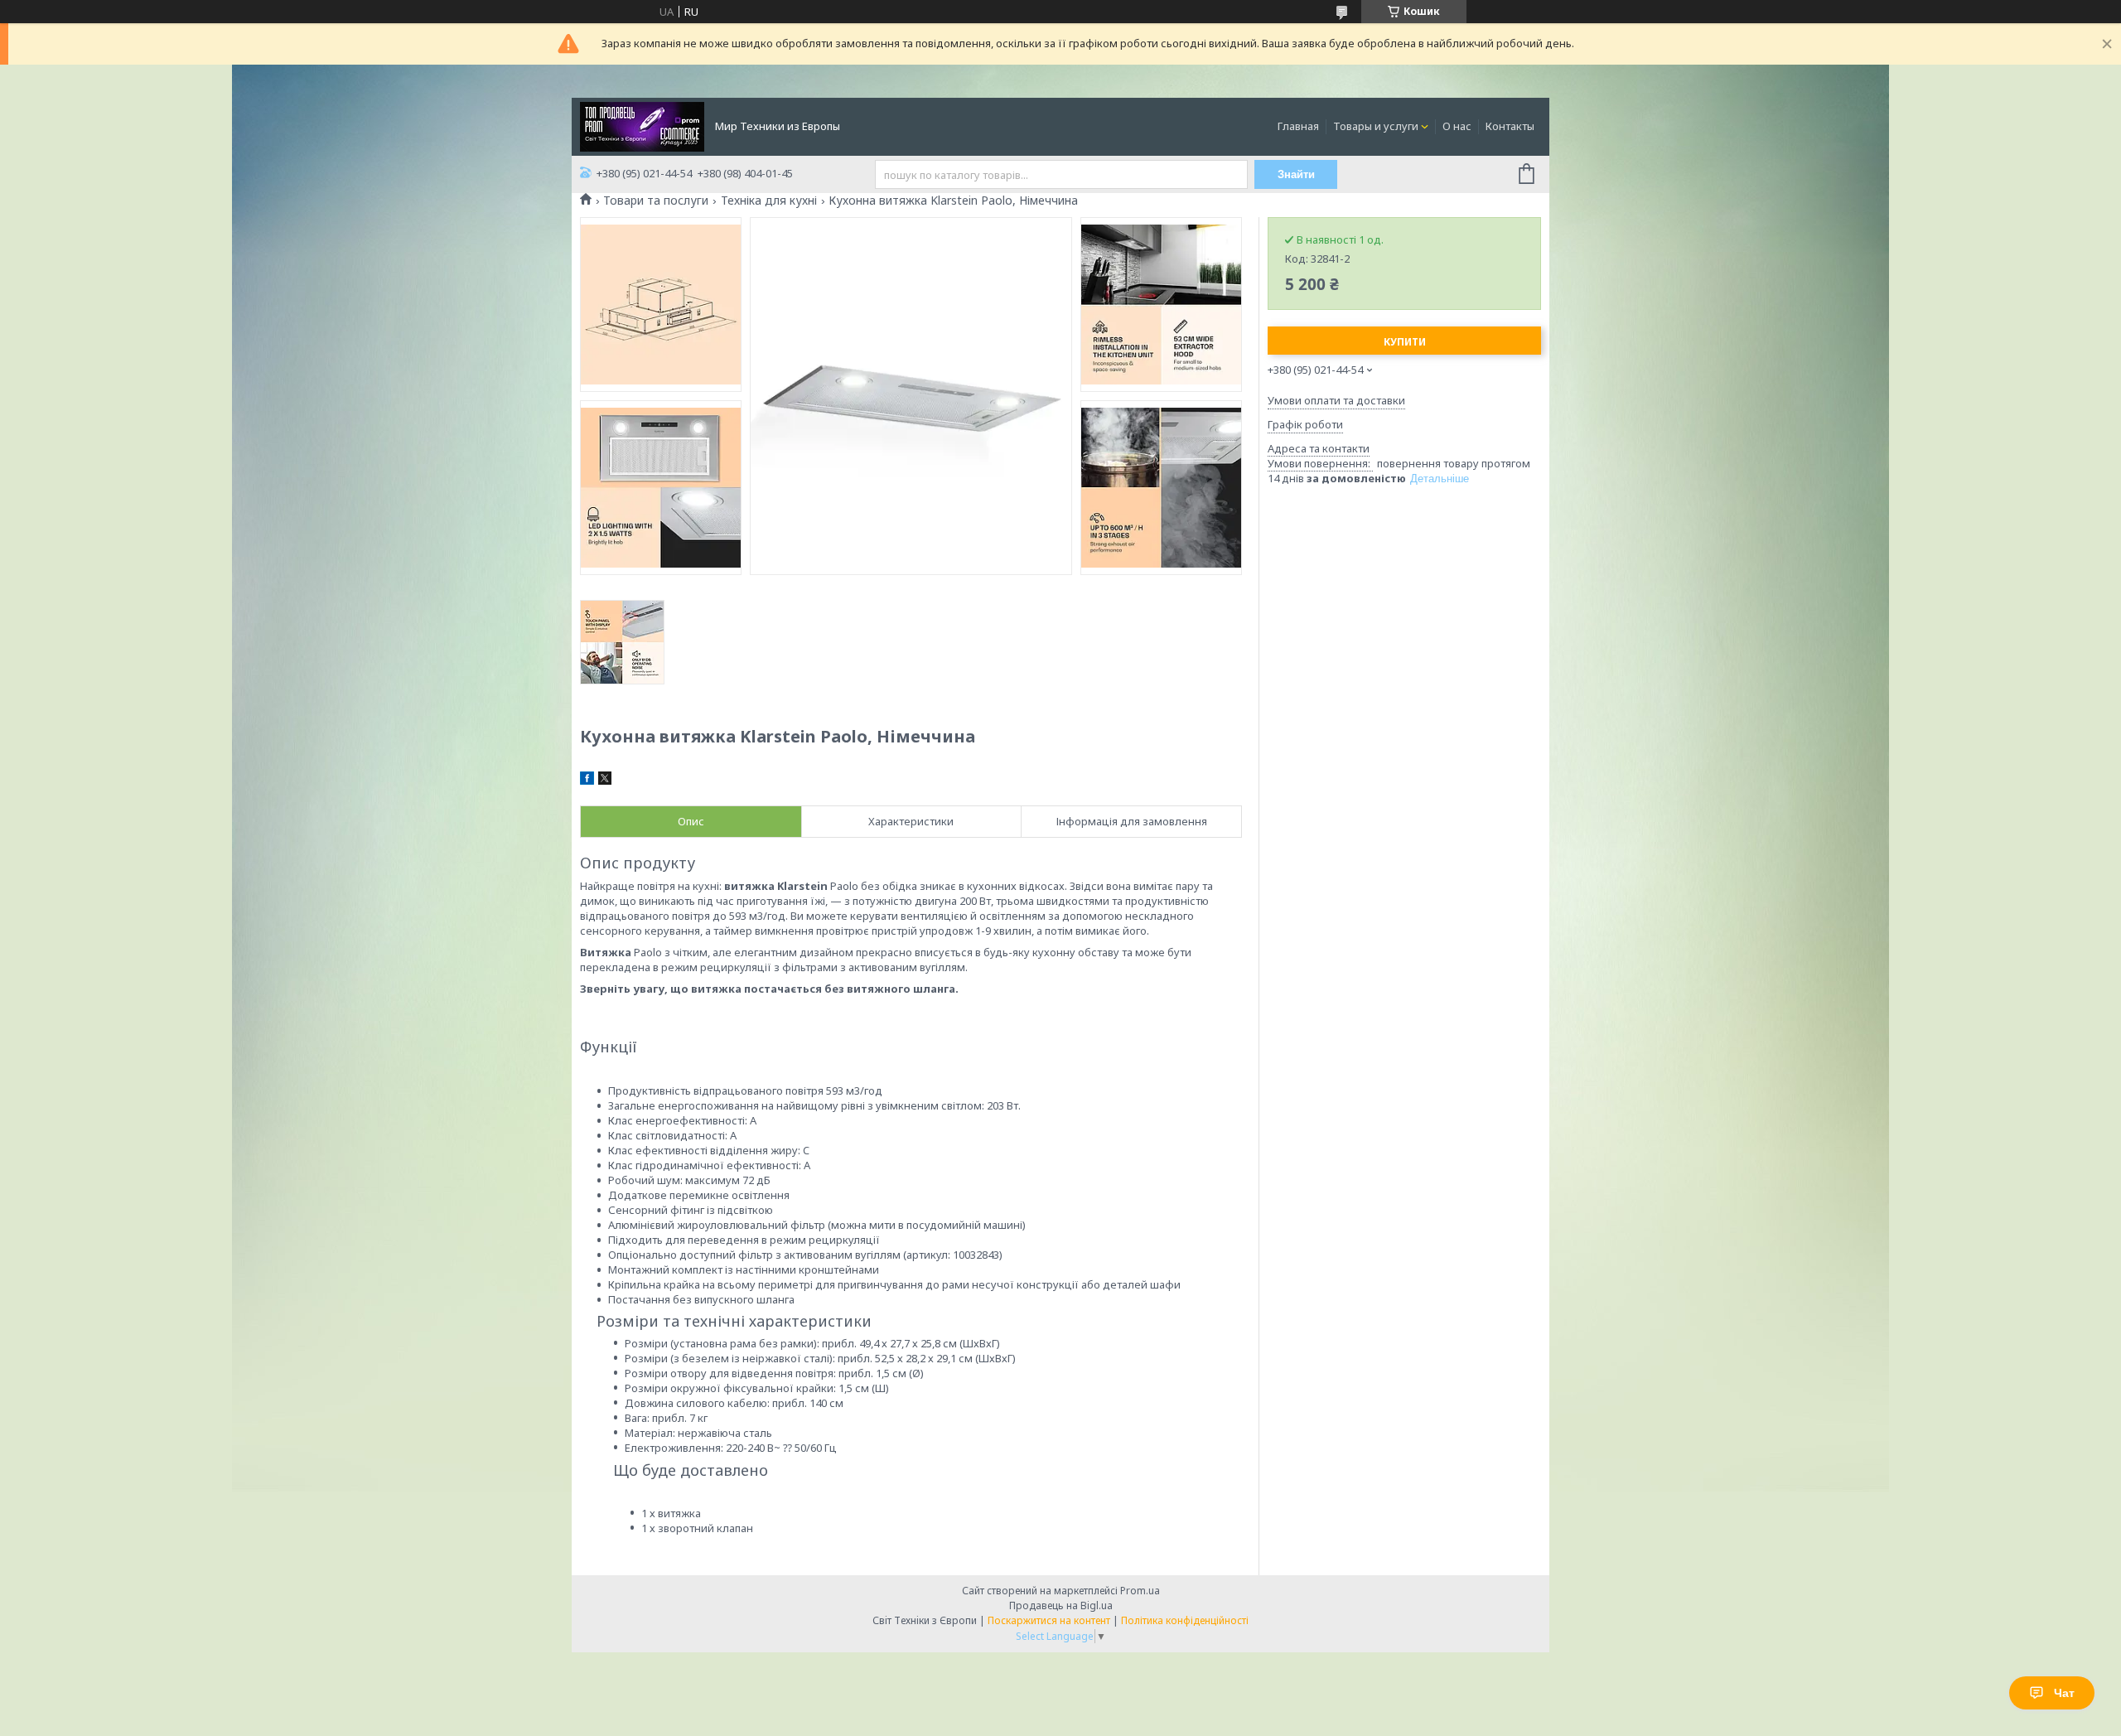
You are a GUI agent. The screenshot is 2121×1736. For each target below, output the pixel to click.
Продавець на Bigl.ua (1061, 1605)
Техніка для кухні (769, 201)
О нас (1457, 126)
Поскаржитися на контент (1049, 1620)
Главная (1298, 126)
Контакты (1510, 126)
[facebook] (587, 781)
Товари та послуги (656, 201)
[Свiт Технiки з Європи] (642, 125)
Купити (1405, 342)
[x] (605, 781)
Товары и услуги (1376, 126)
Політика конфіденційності (1185, 1620)
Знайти (1296, 174)
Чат (2064, 1693)
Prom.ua (1140, 1591)
